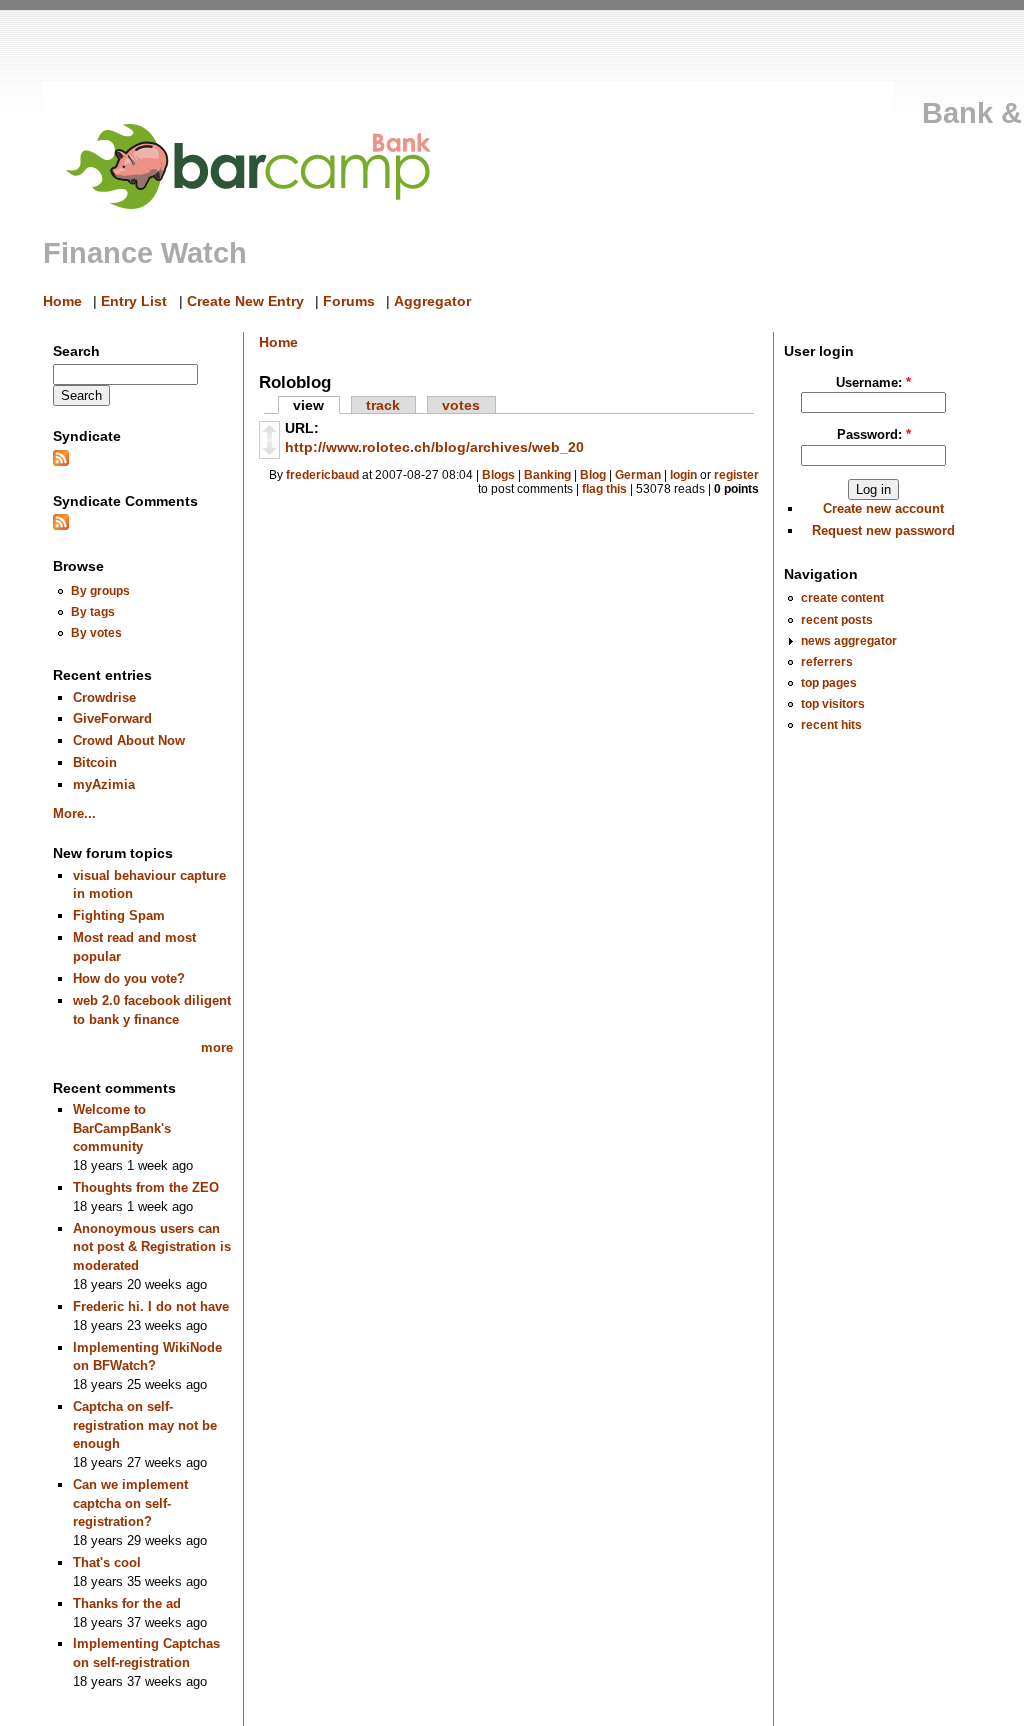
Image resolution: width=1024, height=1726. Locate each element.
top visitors (833, 703)
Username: (873, 382)
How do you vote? (129, 978)
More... (74, 813)
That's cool (107, 1562)
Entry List (134, 301)
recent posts (837, 619)
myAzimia (104, 784)
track (383, 405)
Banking (547, 475)
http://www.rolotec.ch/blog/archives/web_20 (434, 447)
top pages (829, 682)
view (308, 405)
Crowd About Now (129, 740)
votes (461, 405)
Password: (874, 434)
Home (62, 301)
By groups (100, 590)
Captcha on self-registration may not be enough (145, 1425)
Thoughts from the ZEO (146, 1187)
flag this (604, 489)
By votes (96, 632)
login (683, 475)
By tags (93, 611)
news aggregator (849, 640)
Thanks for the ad (127, 1603)
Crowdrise (104, 697)
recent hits (831, 724)
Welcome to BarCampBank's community (122, 1128)
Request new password (883, 530)
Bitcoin (95, 762)
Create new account (883, 508)
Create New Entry (245, 301)
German (638, 475)
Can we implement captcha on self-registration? (130, 1503)
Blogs (498, 475)
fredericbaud (322, 475)
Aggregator (432, 301)
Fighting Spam (119, 915)
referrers (827, 661)
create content (842, 597)
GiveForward (112, 718)
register (736, 475)
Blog (593, 475)
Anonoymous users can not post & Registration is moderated (152, 1247)
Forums (349, 301)
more (217, 1047)
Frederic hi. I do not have (151, 1306)
